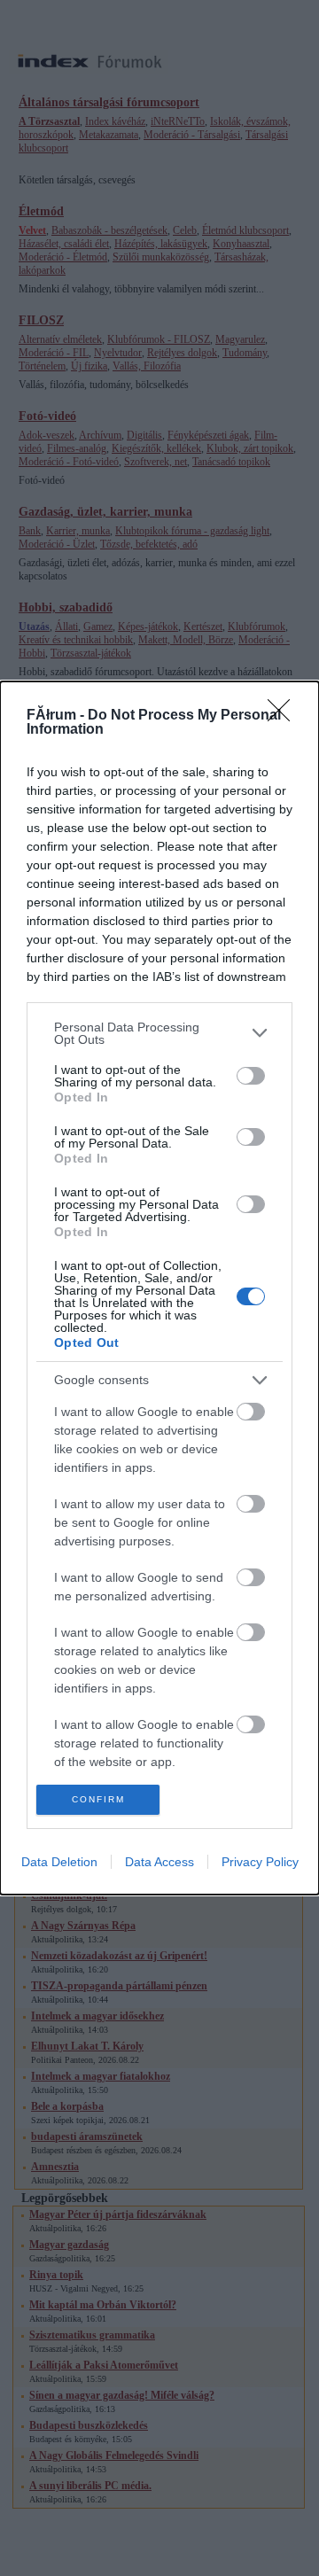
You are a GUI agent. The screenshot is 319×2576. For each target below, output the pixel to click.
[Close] (284, 716)
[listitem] (159, 1033)
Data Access (159, 1862)
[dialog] (159, 1288)
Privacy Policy (260, 1862)
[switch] (251, 1076)
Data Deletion (59, 1862)
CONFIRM (98, 1799)
